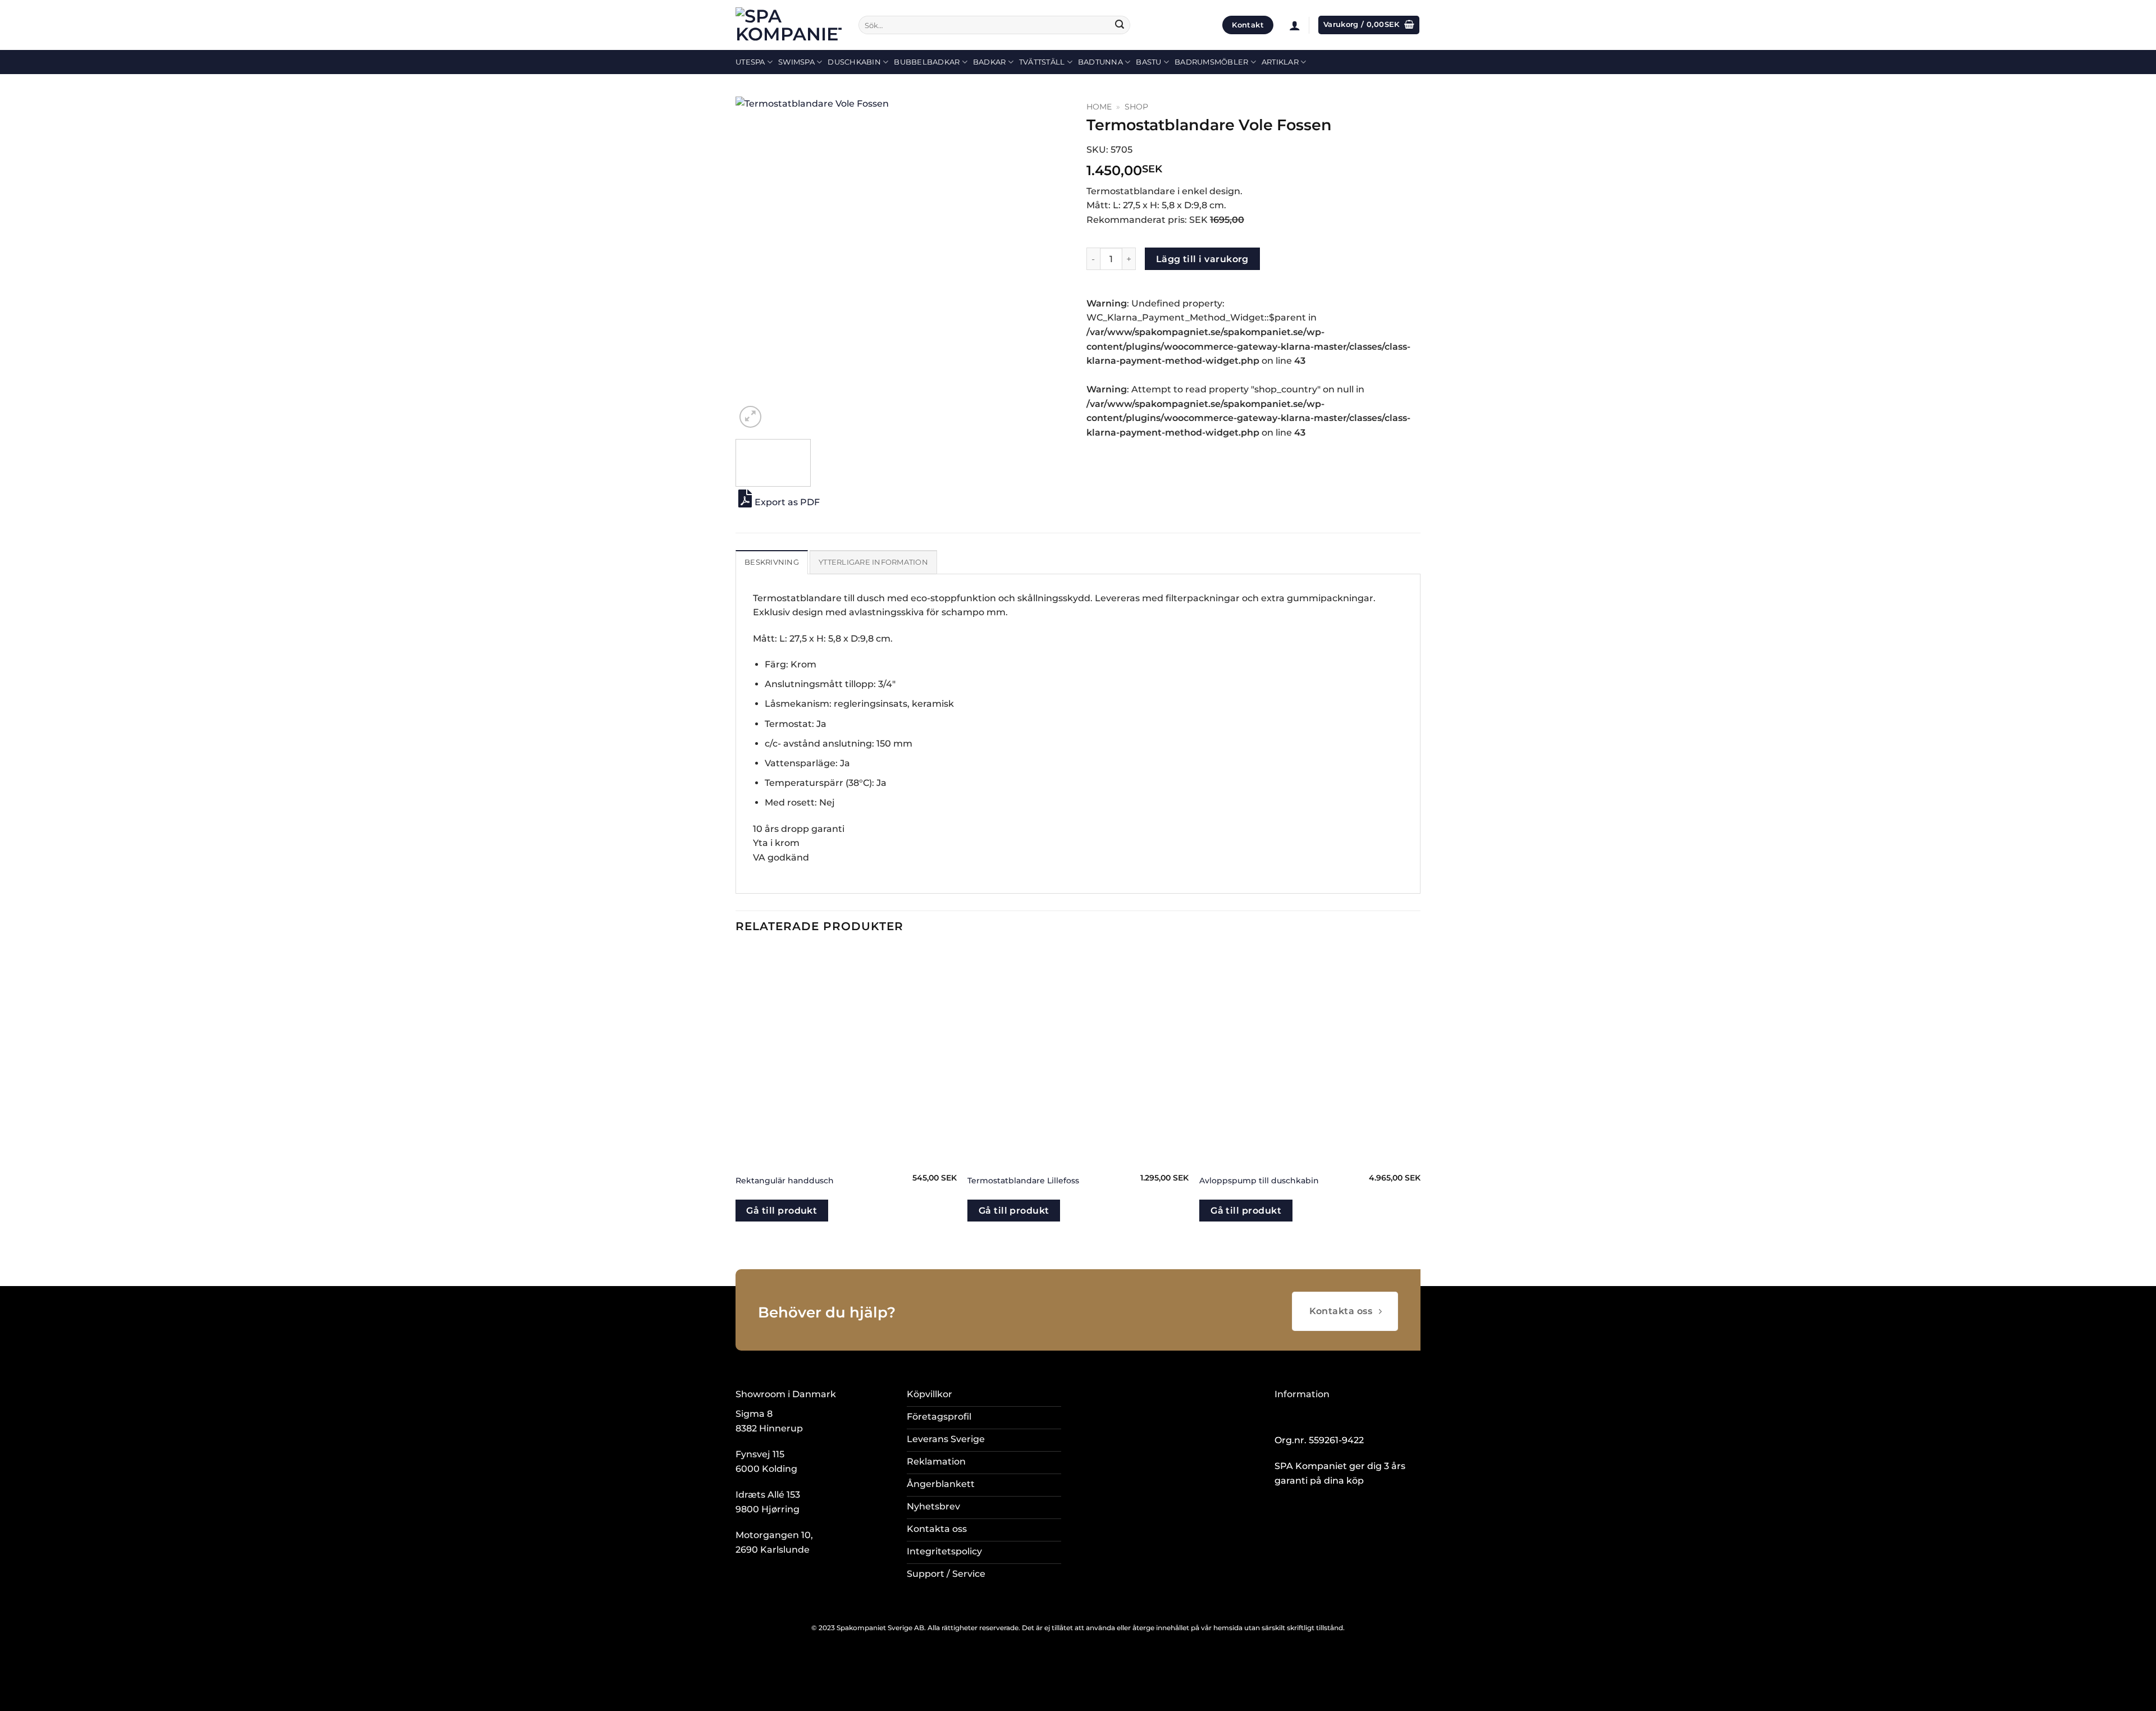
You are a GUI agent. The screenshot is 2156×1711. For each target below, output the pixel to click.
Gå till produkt (782, 1211)
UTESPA (750, 62)
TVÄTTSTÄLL (1042, 62)
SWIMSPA (796, 62)
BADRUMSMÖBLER (1211, 62)
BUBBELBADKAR (927, 62)
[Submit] (1120, 25)
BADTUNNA (1100, 62)
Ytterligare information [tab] (873, 562)
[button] (1295, 25)
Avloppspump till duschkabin (1259, 1181)
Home (1099, 107)
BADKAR (990, 62)
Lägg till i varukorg (1202, 259)
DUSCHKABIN (854, 62)
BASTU (1148, 62)
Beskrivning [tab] (772, 562)
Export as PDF (787, 502)
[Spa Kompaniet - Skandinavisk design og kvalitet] (789, 25)
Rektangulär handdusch (785, 1181)
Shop (1136, 107)
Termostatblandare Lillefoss (1023, 1181)
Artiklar (1280, 62)
